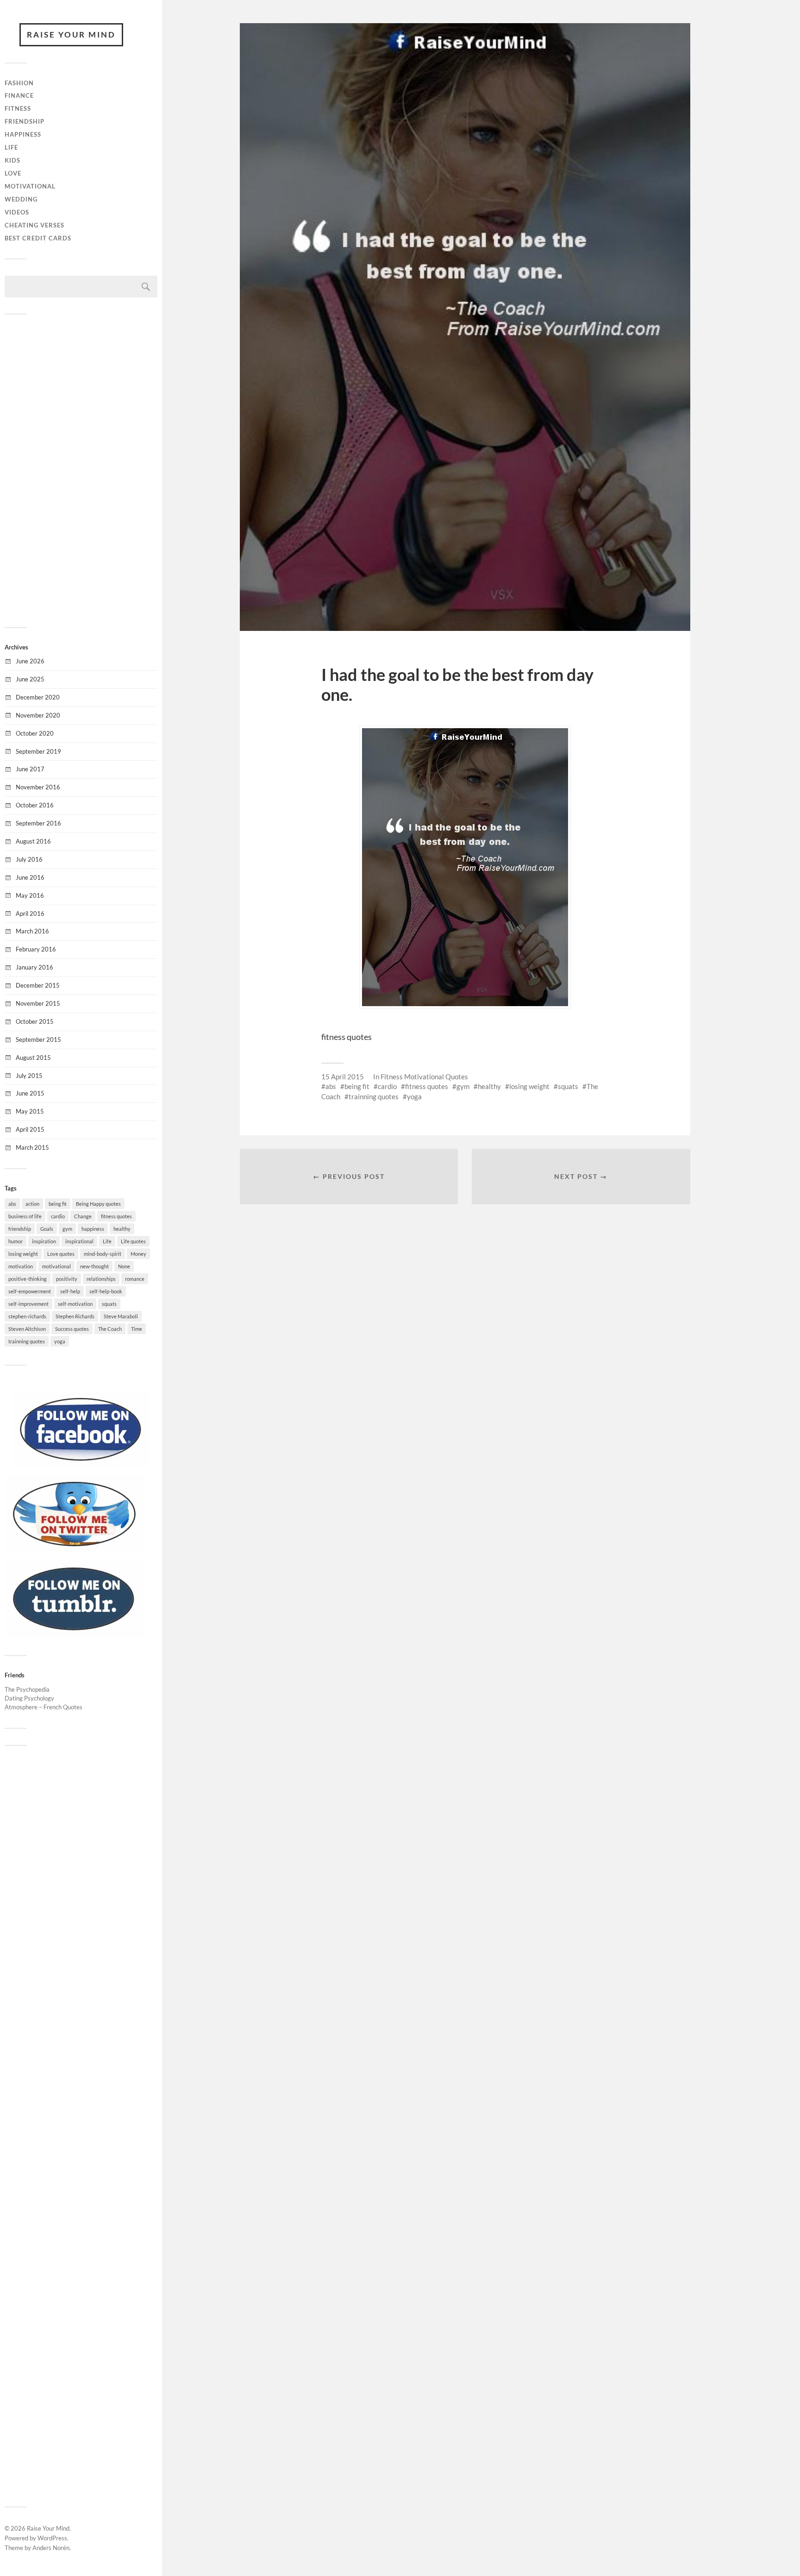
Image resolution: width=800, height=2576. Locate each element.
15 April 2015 (343, 1077)
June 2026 (30, 661)
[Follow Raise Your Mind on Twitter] (74, 1549)
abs (12, 1204)
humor (16, 1241)
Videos (17, 212)
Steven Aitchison (27, 1329)
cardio (58, 1216)
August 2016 (33, 841)
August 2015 (33, 1058)
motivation (21, 1266)
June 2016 (30, 877)
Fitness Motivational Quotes (424, 1077)
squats (109, 1304)
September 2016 (38, 823)
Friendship (25, 121)
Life (11, 147)
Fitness (18, 108)
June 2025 (30, 679)
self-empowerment (30, 1291)
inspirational (79, 1241)
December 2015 (38, 985)
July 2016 (29, 859)
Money (138, 1254)
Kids (12, 160)
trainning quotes (27, 1341)
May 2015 (30, 1111)
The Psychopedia (27, 1689)
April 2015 (30, 1129)
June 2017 (30, 769)
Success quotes (72, 1329)
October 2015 (35, 1021)
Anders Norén (51, 2548)
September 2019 (38, 751)
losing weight (23, 1254)
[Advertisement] (81, 470)
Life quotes (133, 1241)
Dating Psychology (29, 1698)
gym (67, 1229)
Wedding (21, 199)
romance (135, 1279)
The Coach (110, 1329)
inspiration (44, 1241)
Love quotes (61, 1254)
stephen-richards (27, 1316)
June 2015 (30, 1093)
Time (137, 1329)
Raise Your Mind (71, 35)
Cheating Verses (34, 225)
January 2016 (34, 967)
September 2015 (38, 1039)
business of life (25, 1216)
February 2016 (36, 949)
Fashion (19, 83)
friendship (20, 1229)
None (124, 1266)
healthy (122, 1229)
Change (83, 1216)
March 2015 (32, 1147)
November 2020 (38, 715)
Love (13, 173)
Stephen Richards (75, 1316)
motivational (56, 1266)
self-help (70, 1291)
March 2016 (32, 931)
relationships (101, 1279)
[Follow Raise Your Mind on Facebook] (81, 1465)
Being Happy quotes (98, 1204)
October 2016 (35, 805)
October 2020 (35, 733)
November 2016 (38, 787)
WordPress (52, 2538)
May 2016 (30, 895)
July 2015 (29, 1076)
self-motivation (75, 1304)
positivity (67, 1279)
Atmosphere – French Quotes (44, 1707)
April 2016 (30, 913)
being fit (58, 1204)
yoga (60, 1341)
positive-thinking (28, 1279)
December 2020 (38, 697)
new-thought (94, 1266)
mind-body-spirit (103, 1254)
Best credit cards (38, 238)
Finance (19, 95)
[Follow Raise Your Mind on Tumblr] (74, 1634)
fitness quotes (116, 1216)
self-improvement (28, 1304)
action (32, 1204)
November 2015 (38, 1003)
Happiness (23, 134)
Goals (47, 1229)
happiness (93, 1229)
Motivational (30, 186)
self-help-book (106, 1291)
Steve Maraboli (121, 1316)
